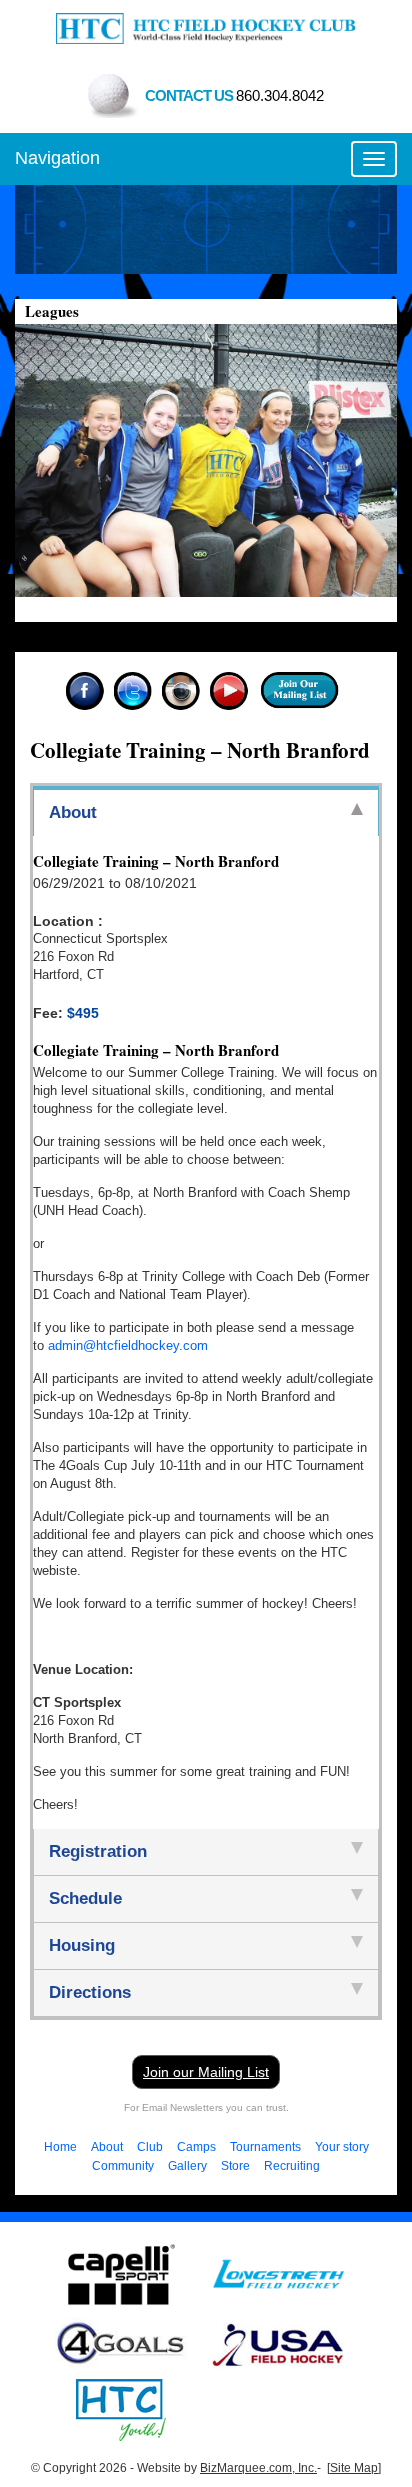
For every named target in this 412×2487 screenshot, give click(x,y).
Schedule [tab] (85, 1898)
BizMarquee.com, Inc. (258, 2468)
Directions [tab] (90, 1992)
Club (150, 2147)
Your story (342, 2147)
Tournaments (265, 2147)
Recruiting (292, 2166)
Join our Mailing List (206, 2072)
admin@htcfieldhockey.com (128, 1345)
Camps (196, 2147)
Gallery (187, 2166)
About (107, 2147)
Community (123, 2166)
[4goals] (121, 2343)
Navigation (57, 158)
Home (60, 2147)
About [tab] (73, 812)
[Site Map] (354, 2468)
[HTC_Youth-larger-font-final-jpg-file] (121, 2408)
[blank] (278, 2273)
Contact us (234, 95)
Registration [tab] (98, 1851)
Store (235, 2166)
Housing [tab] (82, 1945)
